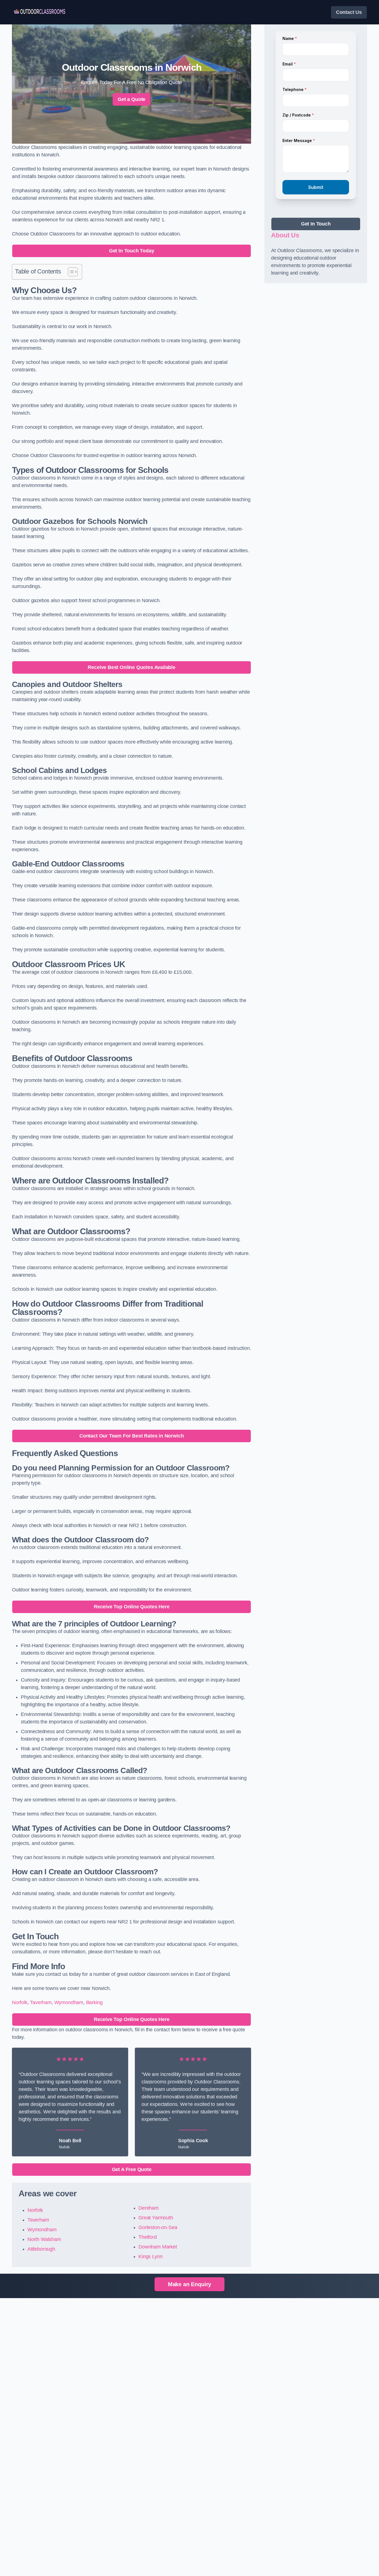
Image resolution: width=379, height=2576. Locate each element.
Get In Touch (316, 224)
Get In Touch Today (132, 251)
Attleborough (41, 2249)
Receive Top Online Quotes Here (132, 1607)
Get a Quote (132, 99)
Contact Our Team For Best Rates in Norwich (132, 1436)
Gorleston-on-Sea (158, 2227)
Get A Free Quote (132, 2169)
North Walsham (44, 2239)
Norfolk (20, 2002)
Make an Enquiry (189, 2284)
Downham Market (158, 2247)
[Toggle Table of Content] (70, 272)
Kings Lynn (150, 2256)
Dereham (149, 2208)
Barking (94, 2002)
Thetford (148, 2237)
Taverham (41, 2002)
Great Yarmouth (156, 2218)
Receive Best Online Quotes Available (132, 667)
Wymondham (69, 2002)
